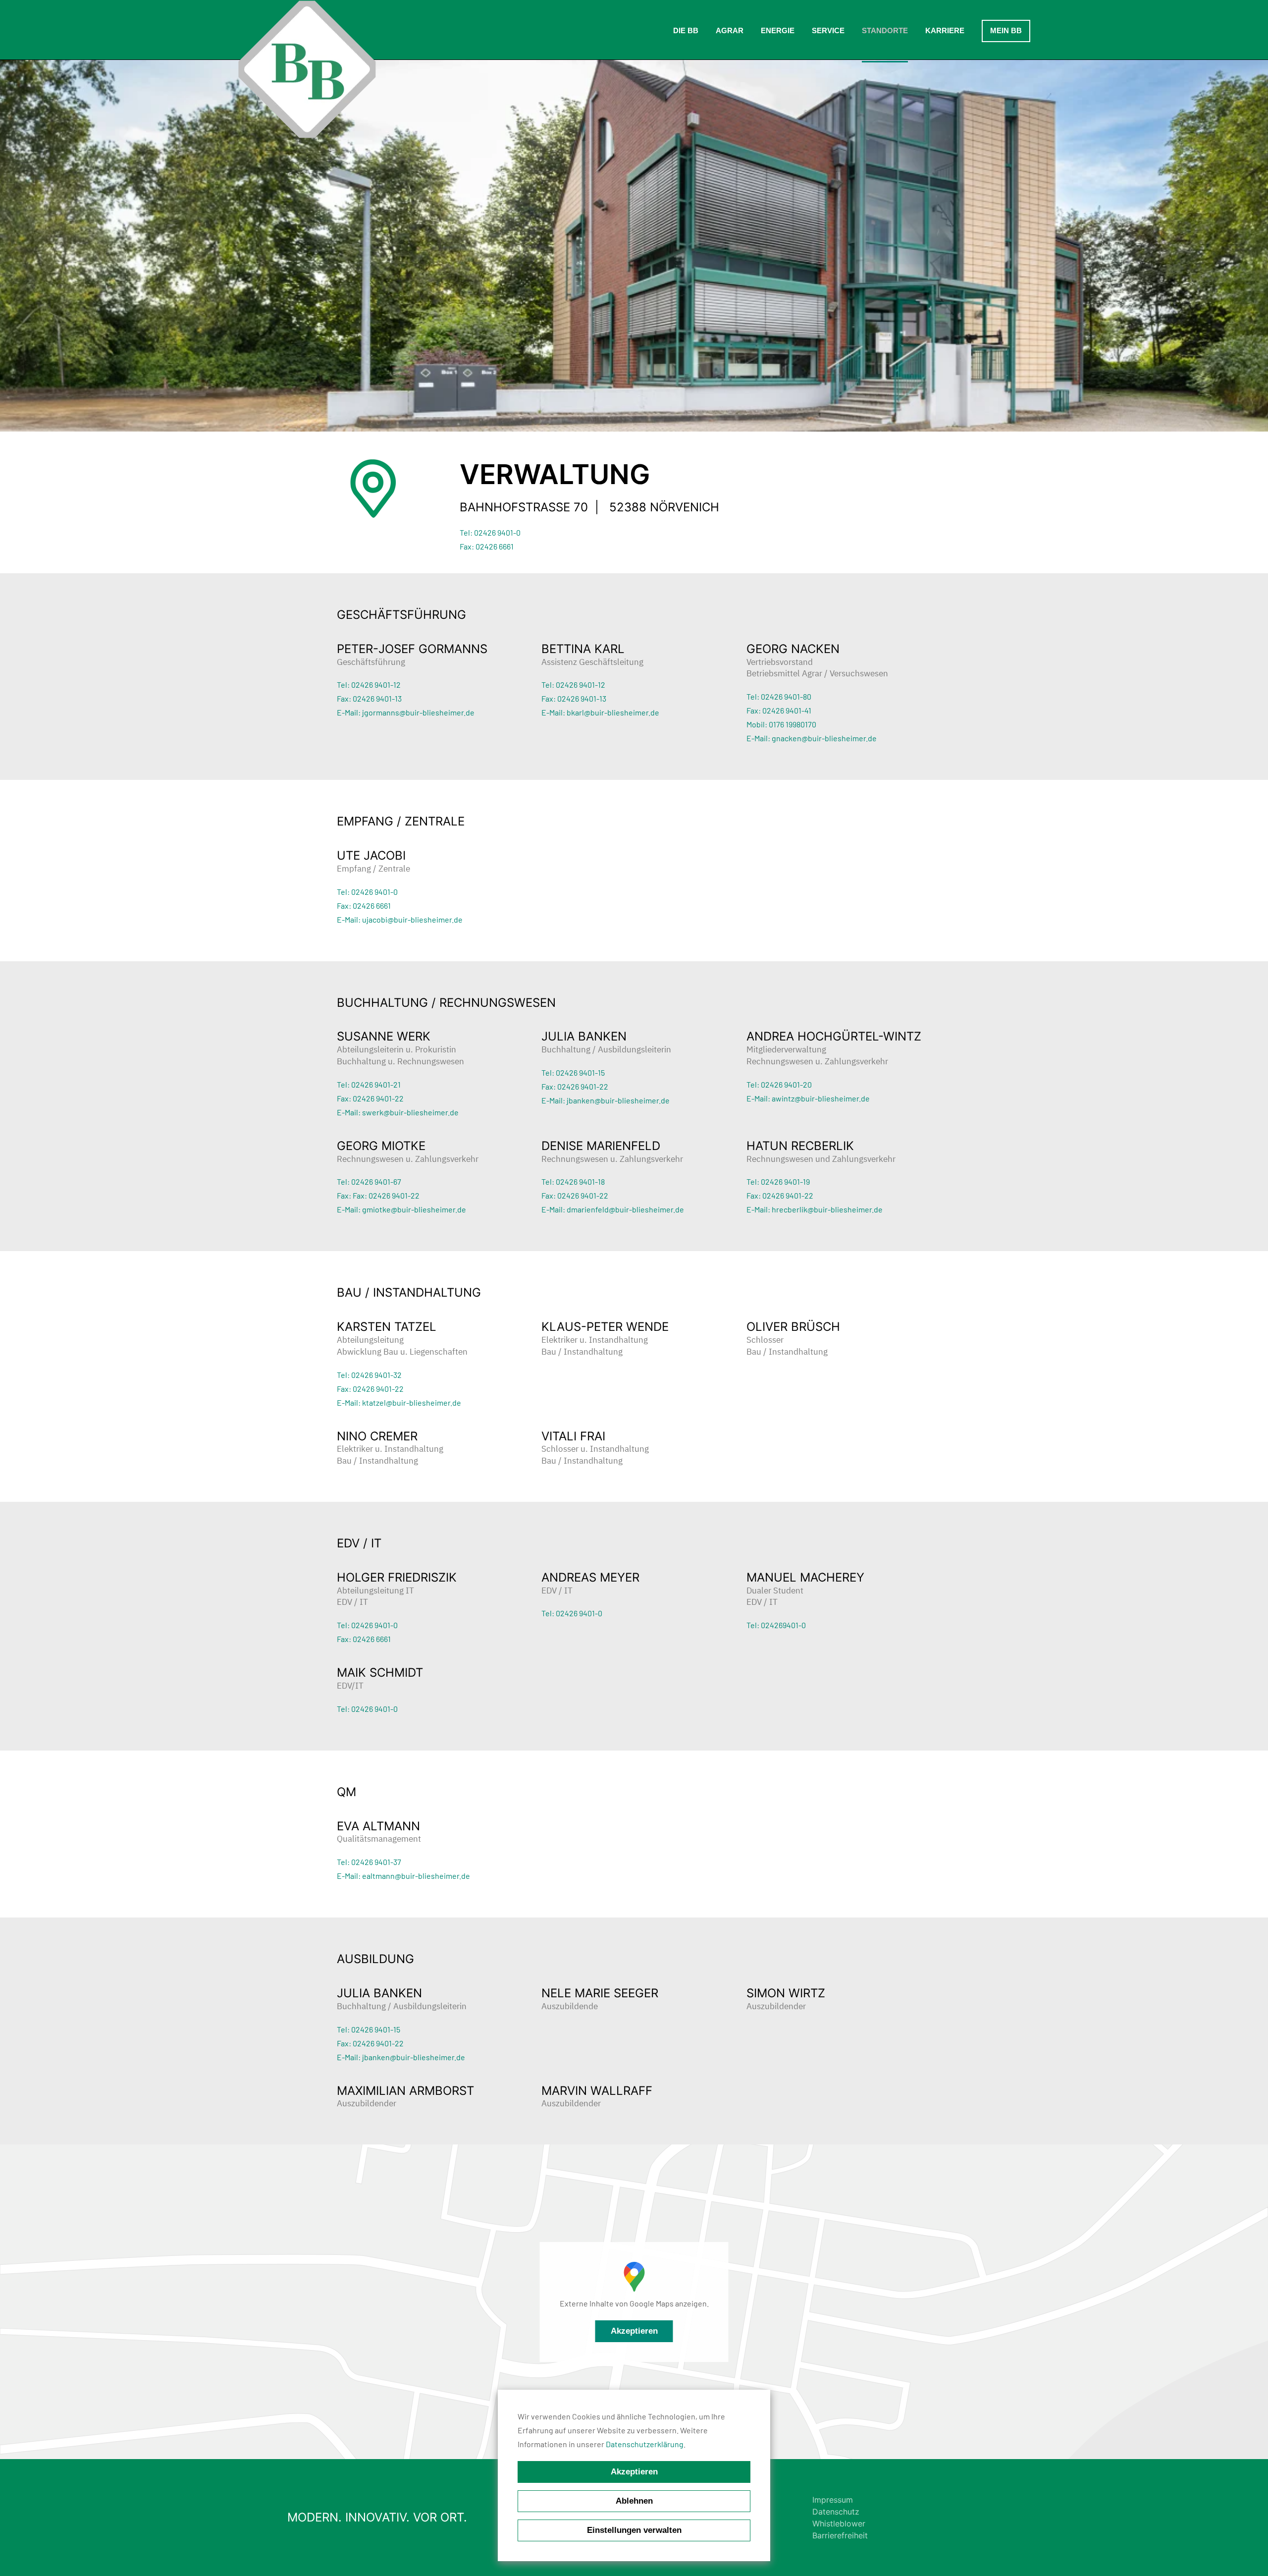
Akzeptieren (634, 2331)
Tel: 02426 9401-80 (779, 696)
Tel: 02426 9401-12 (369, 685)
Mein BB (1006, 30)
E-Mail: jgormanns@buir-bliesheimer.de (406, 712)
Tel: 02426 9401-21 (369, 1084)
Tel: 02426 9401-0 (490, 532)
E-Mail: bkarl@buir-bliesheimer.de (600, 712)
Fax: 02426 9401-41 (779, 710)
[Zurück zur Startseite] (307, 69)
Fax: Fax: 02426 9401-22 (378, 1195)
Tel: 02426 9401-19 (778, 1181)
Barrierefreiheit (840, 2535)
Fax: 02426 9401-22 (370, 1098)
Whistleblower (839, 2523)
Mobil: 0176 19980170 (781, 724)
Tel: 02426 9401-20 (779, 1084)
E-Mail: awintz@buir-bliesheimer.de (808, 1098)
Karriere (945, 30)
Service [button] (828, 30)
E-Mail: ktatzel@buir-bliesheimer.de (399, 1402)
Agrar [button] (730, 30)
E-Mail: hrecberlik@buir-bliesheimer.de (815, 1209)
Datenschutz (836, 2512)
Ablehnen (634, 2501)
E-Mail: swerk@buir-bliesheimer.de (398, 1112)
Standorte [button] (885, 30)
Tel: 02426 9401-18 (573, 1181)
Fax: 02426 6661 (487, 546)
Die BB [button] (686, 30)
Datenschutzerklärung (645, 2444)
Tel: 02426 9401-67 (369, 1181)
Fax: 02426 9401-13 (369, 698)
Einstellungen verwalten (634, 2530)
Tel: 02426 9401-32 (369, 1375)
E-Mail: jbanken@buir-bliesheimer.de (606, 1100)
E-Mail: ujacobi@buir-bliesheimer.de (400, 919)
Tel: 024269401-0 (776, 1625)
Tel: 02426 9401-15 (573, 1072)
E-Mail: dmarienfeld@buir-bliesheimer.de (613, 1209)
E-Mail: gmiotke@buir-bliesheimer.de (401, 1209)
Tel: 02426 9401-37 (369, 1862)
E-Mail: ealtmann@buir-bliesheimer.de (403, 1876)
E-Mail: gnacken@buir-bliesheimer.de (812, 738)
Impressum (833, 2500)
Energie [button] (778, 30)
